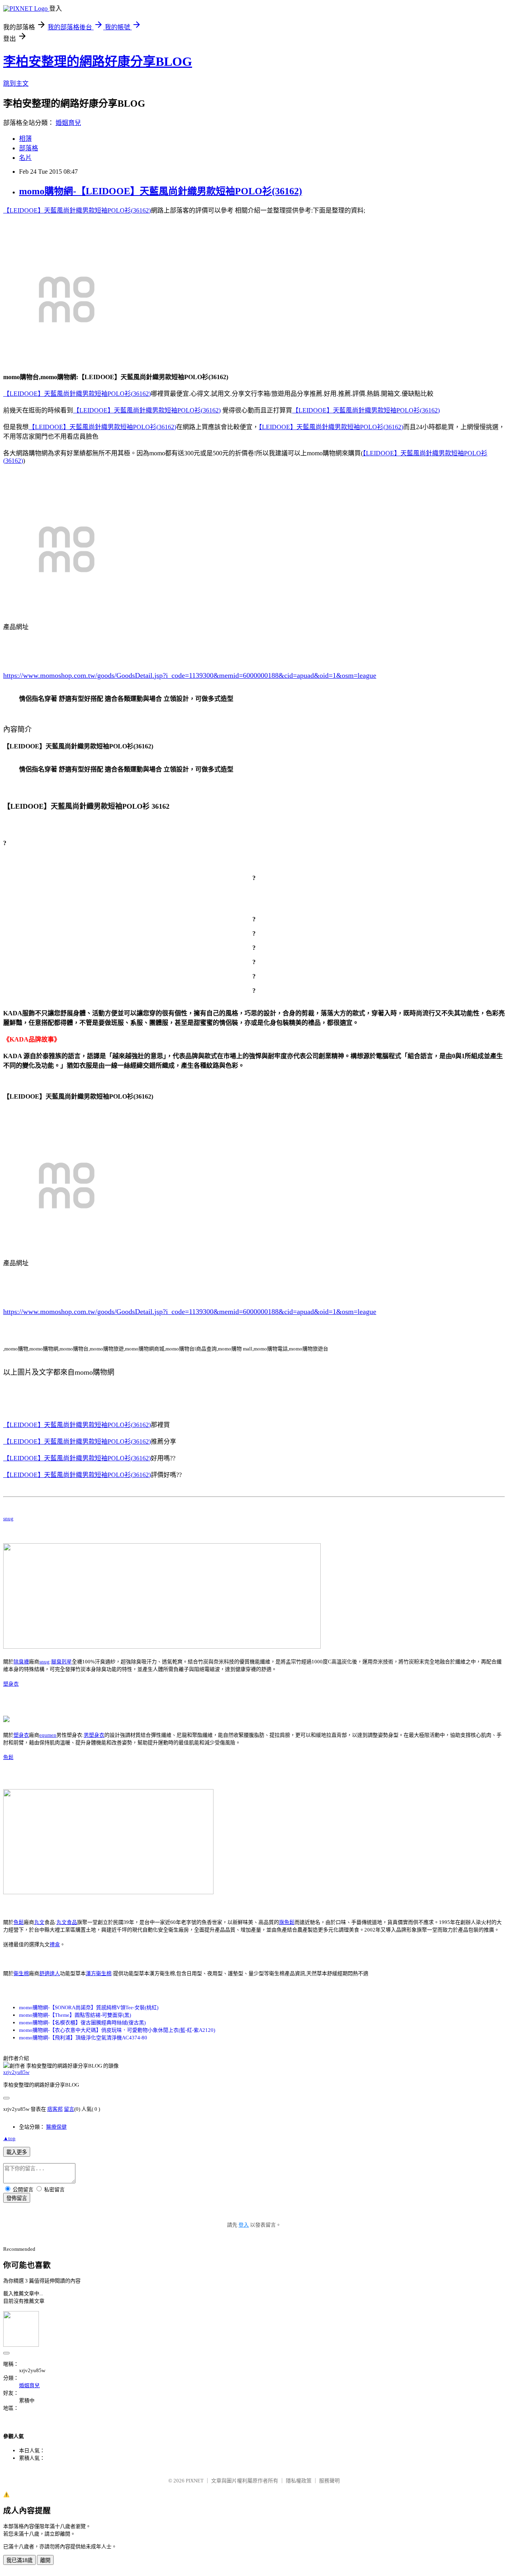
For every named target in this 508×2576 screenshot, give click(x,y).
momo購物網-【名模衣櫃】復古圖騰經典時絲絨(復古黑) (82, 2023)
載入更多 (17, 2152)
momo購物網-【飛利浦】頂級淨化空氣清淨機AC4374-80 (83, 2038)
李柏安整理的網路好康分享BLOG (98, 61)
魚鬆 (8, 1757)
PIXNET (195, 2481)
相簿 (25, 139)
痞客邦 (55, 2109)
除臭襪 (21, 1662)
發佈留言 (17, 2198)
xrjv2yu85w (16, 2072)
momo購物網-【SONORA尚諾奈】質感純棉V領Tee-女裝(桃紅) (89, 2007)
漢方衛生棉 (99, 1973)
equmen (48, 1735)
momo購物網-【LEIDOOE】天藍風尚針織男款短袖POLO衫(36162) (161, 191)
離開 (45, 2560)
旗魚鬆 (287, 1922)
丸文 (39, 1922)
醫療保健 (56, 2127)
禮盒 (55, 1944)
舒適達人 (50, 1973)
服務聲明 (329, 2481)
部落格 (29, 148)
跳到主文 (16, 83)
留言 (69, 2109)
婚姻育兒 (68, 123)
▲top (9, 2138)
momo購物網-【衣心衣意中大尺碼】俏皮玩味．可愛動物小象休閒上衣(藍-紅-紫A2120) (117, 2030)
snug (8, 1518)
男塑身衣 (94, 1735)
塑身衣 (11, 1684)
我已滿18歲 (19, 2560)
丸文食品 (67, 1922)
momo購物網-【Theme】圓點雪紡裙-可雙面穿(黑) (75, 2015)
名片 (25, 158)
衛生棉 (21, 1973)
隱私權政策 (299, 2481)
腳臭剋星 (62, 1662)
